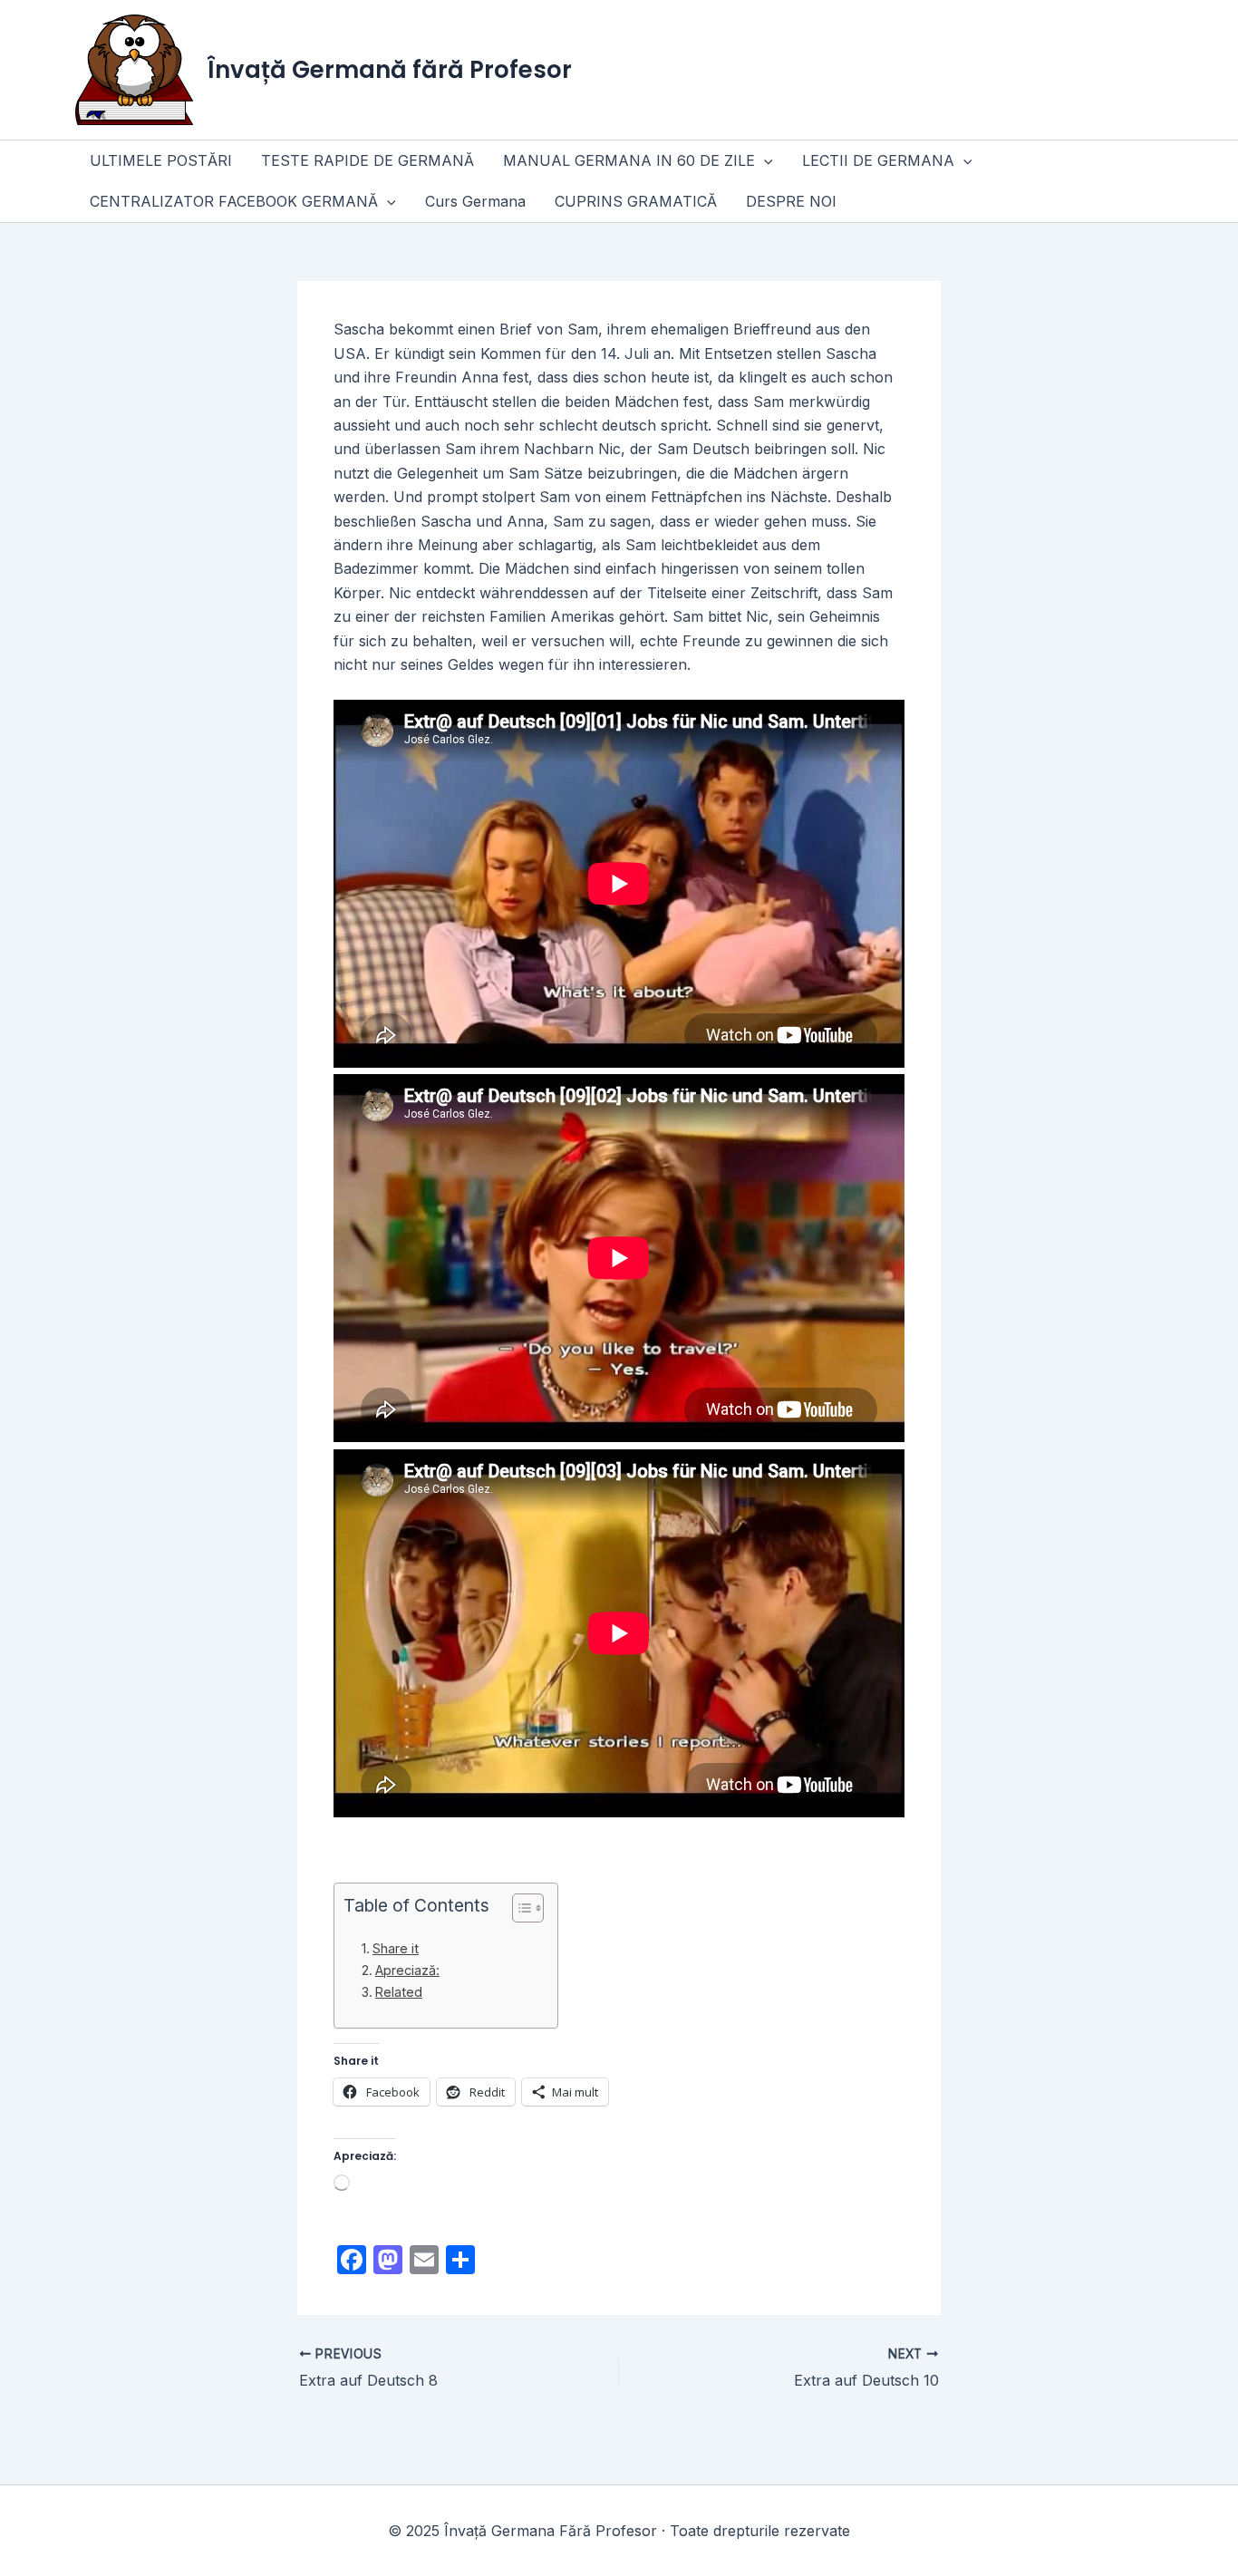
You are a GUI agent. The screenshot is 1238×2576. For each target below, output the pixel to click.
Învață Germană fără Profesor (390, 70)
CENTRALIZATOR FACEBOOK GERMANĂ (234, 201)
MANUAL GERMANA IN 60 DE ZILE (629, 160)
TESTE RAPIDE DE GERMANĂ (368, 160)
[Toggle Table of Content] (519, 1908)
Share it (396, 1948)
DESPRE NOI (791, 201)
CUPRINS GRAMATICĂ (636, 201)
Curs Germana (475, 201)
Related (399, 1992)
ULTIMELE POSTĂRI (161, 160)
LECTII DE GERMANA (878, 160)
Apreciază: (407, 1970)
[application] (764, 161)
